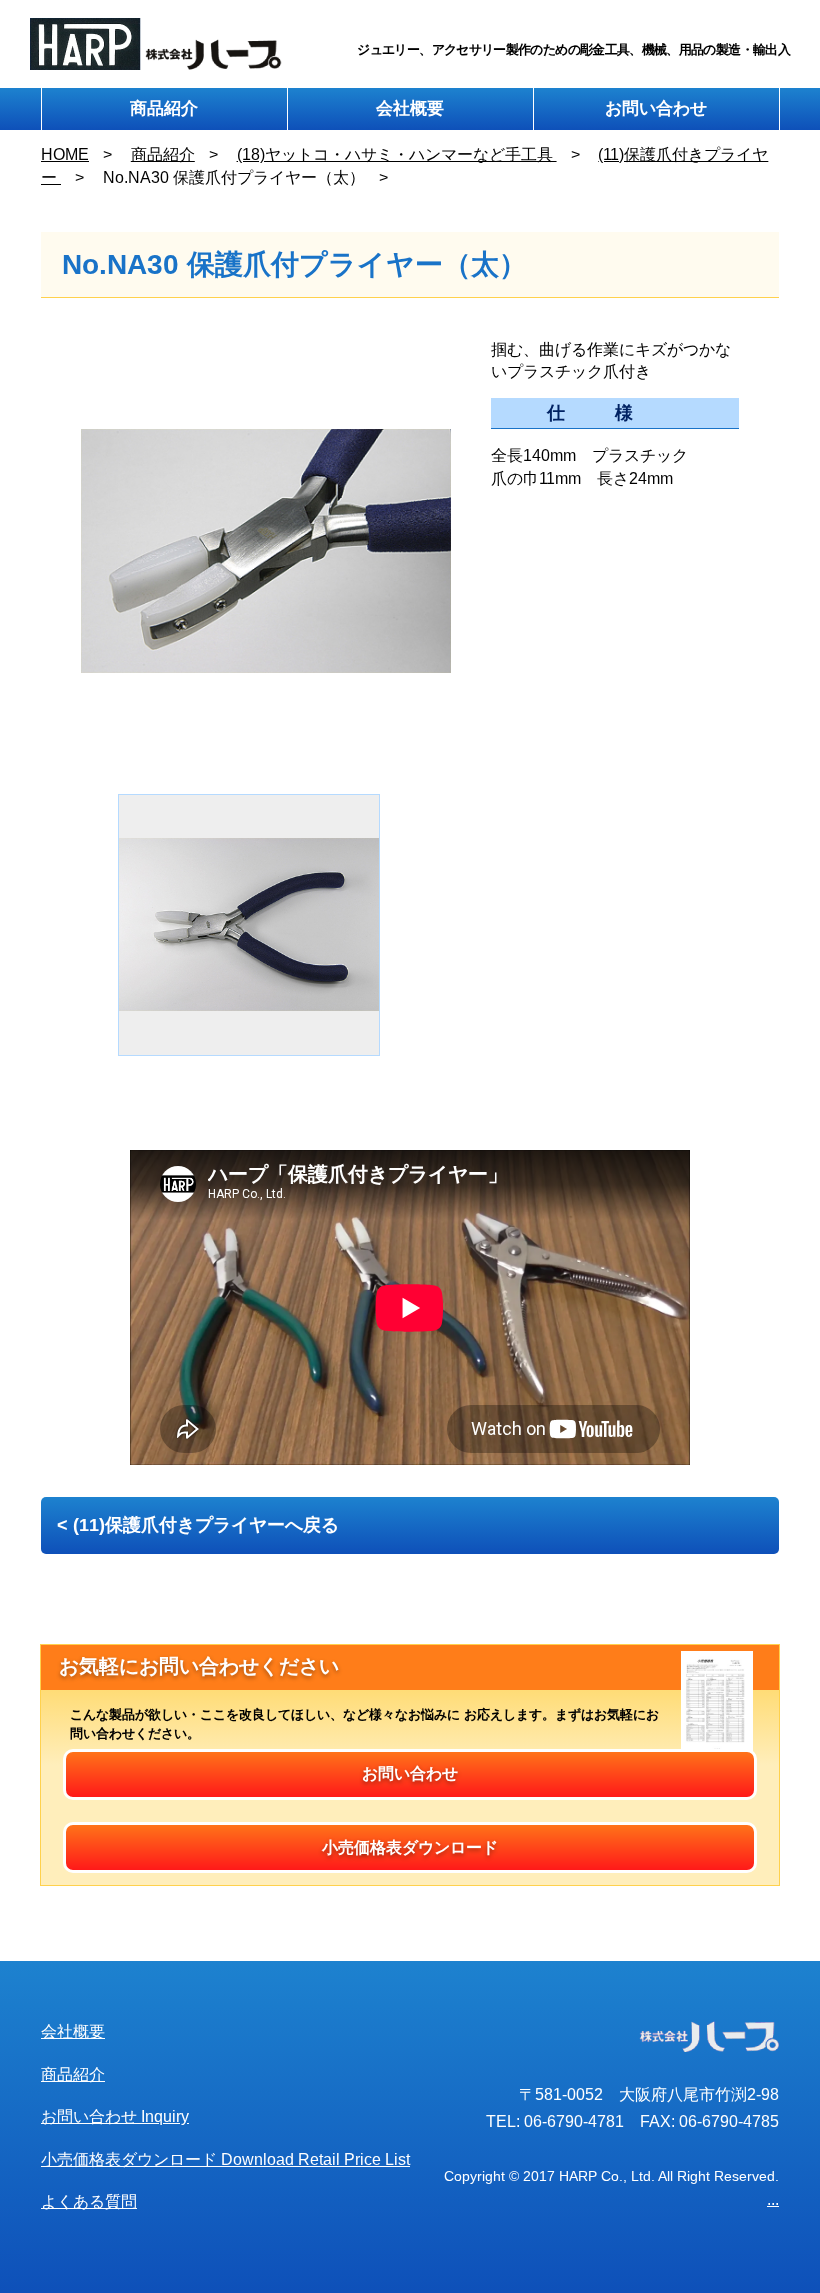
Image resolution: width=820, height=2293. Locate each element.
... (773, 2199)
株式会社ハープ (156, 44)
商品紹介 (164, 108)
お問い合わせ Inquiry (115, 2116)
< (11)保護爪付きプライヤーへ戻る (198, 1525)
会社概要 (410, 108)
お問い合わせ (656, 108)
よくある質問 (89, 2201)
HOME (65, 154)
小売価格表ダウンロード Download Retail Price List (225, 2159)
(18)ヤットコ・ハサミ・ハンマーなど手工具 (397, 154)
